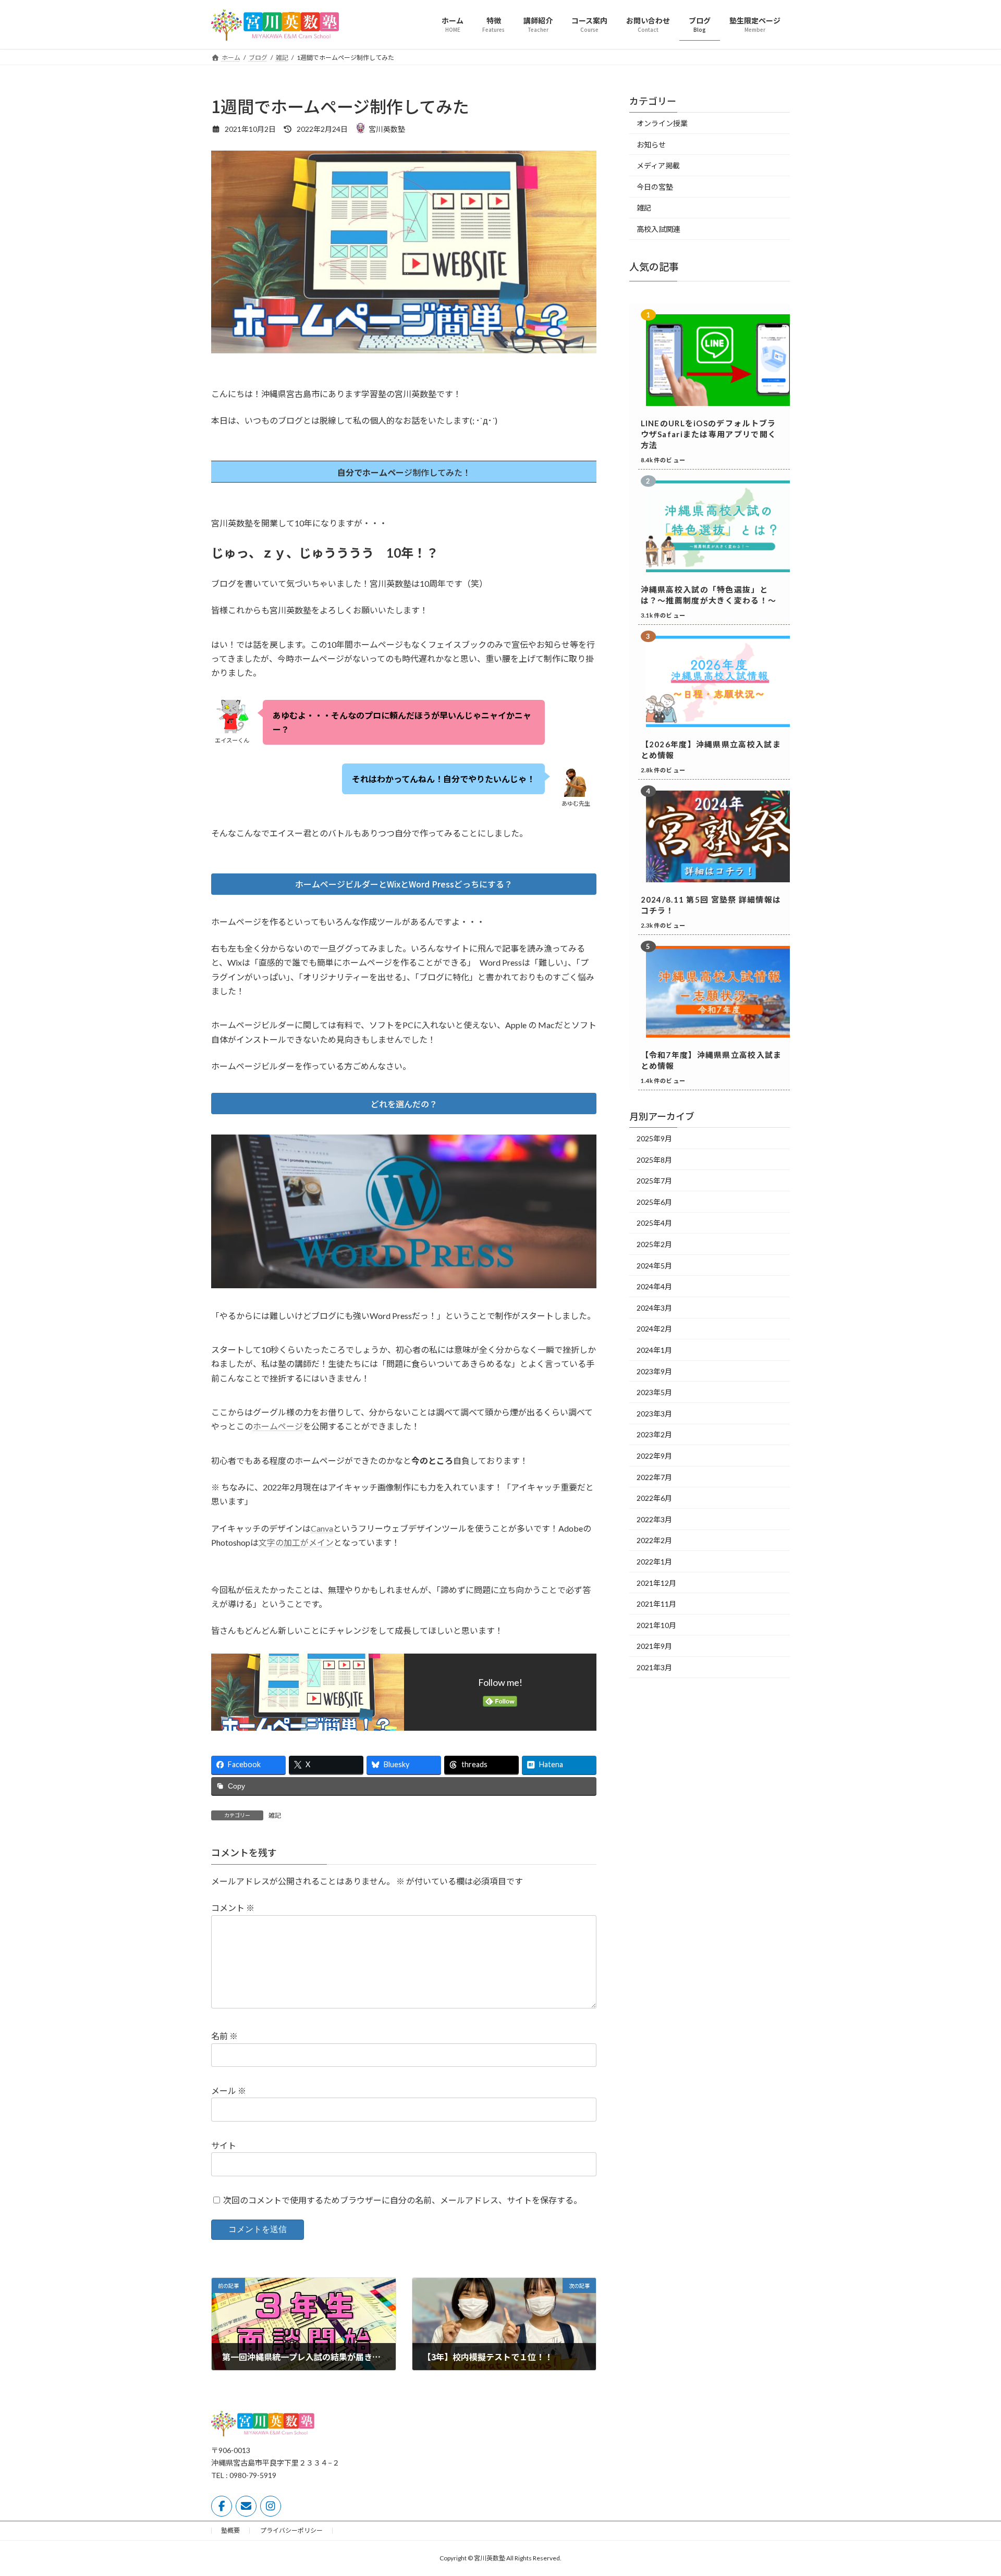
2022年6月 (654, 1498)
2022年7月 (654, 1477)
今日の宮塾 (655, 186)
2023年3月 (654, 1413)
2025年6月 (654, 1201)
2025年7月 (654, 1181)
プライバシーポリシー (291, 2530)
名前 (224, 2036)
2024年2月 (654, 1329)
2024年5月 (654, 1265)
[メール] (246, 2506)
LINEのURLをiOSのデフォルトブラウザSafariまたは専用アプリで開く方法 (709, 434)
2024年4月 (654, 1286)
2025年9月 (654, 1138)
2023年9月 (654, 1371)
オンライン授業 (662, 123)
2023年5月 (654, 1392)
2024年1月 (654, 1350)
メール (229, 2091)
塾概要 (230, 2530)
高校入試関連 (658, 229)
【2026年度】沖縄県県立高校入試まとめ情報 (711, 750)
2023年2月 (654, 1434)
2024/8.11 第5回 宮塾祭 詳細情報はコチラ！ (711, 905)
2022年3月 (654, 1519)
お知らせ (651, 144)
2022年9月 (654, 1456)
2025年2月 (654, 1244)
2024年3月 (654, 1307)
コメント (233, 1908)
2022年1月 (654, 1562)
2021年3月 (654, 1667)
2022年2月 (654, 1540)
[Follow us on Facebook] (222, 2506)
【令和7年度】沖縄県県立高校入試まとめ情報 (711, 1060)
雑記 (275, 1815)
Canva (322, 1528)
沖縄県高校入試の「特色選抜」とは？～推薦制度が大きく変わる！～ (709, 594)
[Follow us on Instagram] (271, 2506)
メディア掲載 (658, 165)
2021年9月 (654, 1646)
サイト (224, 2145)
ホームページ (278, 1426)
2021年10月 (656, 1625)
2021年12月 (656, 1582)
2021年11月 (656, 1604)
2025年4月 (654, 1223)
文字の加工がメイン (296, 1542)
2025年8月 (654, 1159)
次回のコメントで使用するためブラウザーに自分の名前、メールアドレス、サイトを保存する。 (402, 2200)
